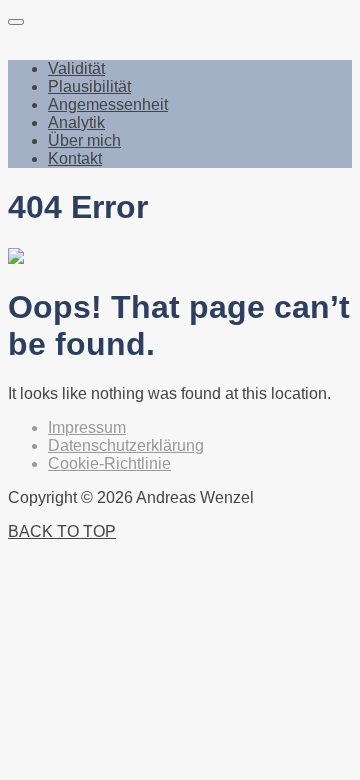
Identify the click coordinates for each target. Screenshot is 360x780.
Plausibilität (89, 86)
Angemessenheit (108, 104)
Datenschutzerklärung (126, 445)
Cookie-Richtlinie (109, 463)
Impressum (87, 427)
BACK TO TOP (62, 531)
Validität (76, 68)
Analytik (76, 122)
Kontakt (75, 158)
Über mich (84, 140)
